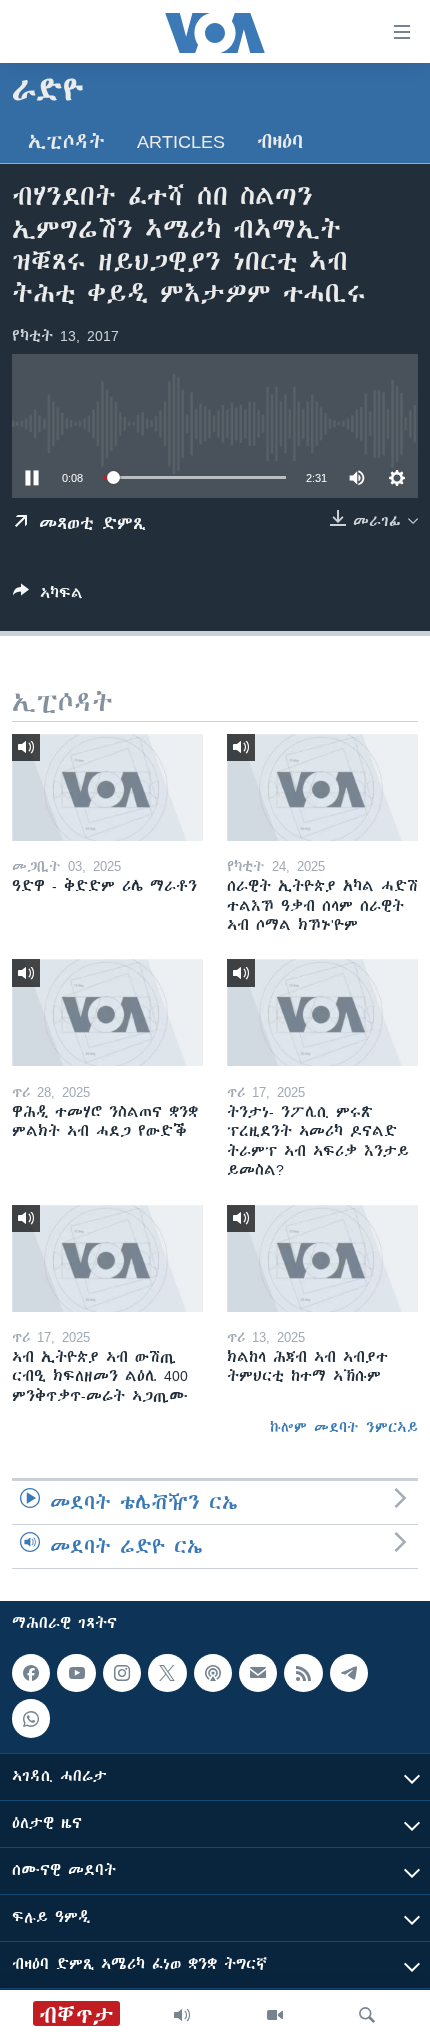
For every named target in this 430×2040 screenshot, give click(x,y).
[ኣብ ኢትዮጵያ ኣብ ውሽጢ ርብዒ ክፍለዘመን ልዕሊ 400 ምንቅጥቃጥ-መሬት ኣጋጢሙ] (107, 1258)
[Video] (275, 2015)
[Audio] (182, 2015)
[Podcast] (213, 1673)
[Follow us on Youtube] (76, 1673)
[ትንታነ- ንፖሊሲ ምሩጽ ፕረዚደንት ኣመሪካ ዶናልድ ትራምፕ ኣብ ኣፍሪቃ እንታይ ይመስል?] (322, 1012)
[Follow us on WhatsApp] (31, 1718)
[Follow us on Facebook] (31, 1673)
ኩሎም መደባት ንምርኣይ (344, 1427)
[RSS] (303, 1673)
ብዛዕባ (280, 141)
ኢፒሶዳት (66, 141)
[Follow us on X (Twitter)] (167, 1673)
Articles (181, 141)
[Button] (48, 596)
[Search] (367, 2015)
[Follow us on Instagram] (122, 1673)
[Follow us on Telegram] (349, 1673)
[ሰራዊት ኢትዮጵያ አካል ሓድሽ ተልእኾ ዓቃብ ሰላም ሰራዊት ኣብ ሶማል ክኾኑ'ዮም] (322, 787)
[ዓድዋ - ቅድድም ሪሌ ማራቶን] (107, 787)
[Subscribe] (258, 1673)
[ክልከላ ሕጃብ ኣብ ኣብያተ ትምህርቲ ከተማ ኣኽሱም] (322, 1258)
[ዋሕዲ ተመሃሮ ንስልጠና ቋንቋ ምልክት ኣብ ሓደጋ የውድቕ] (107, 1012)
